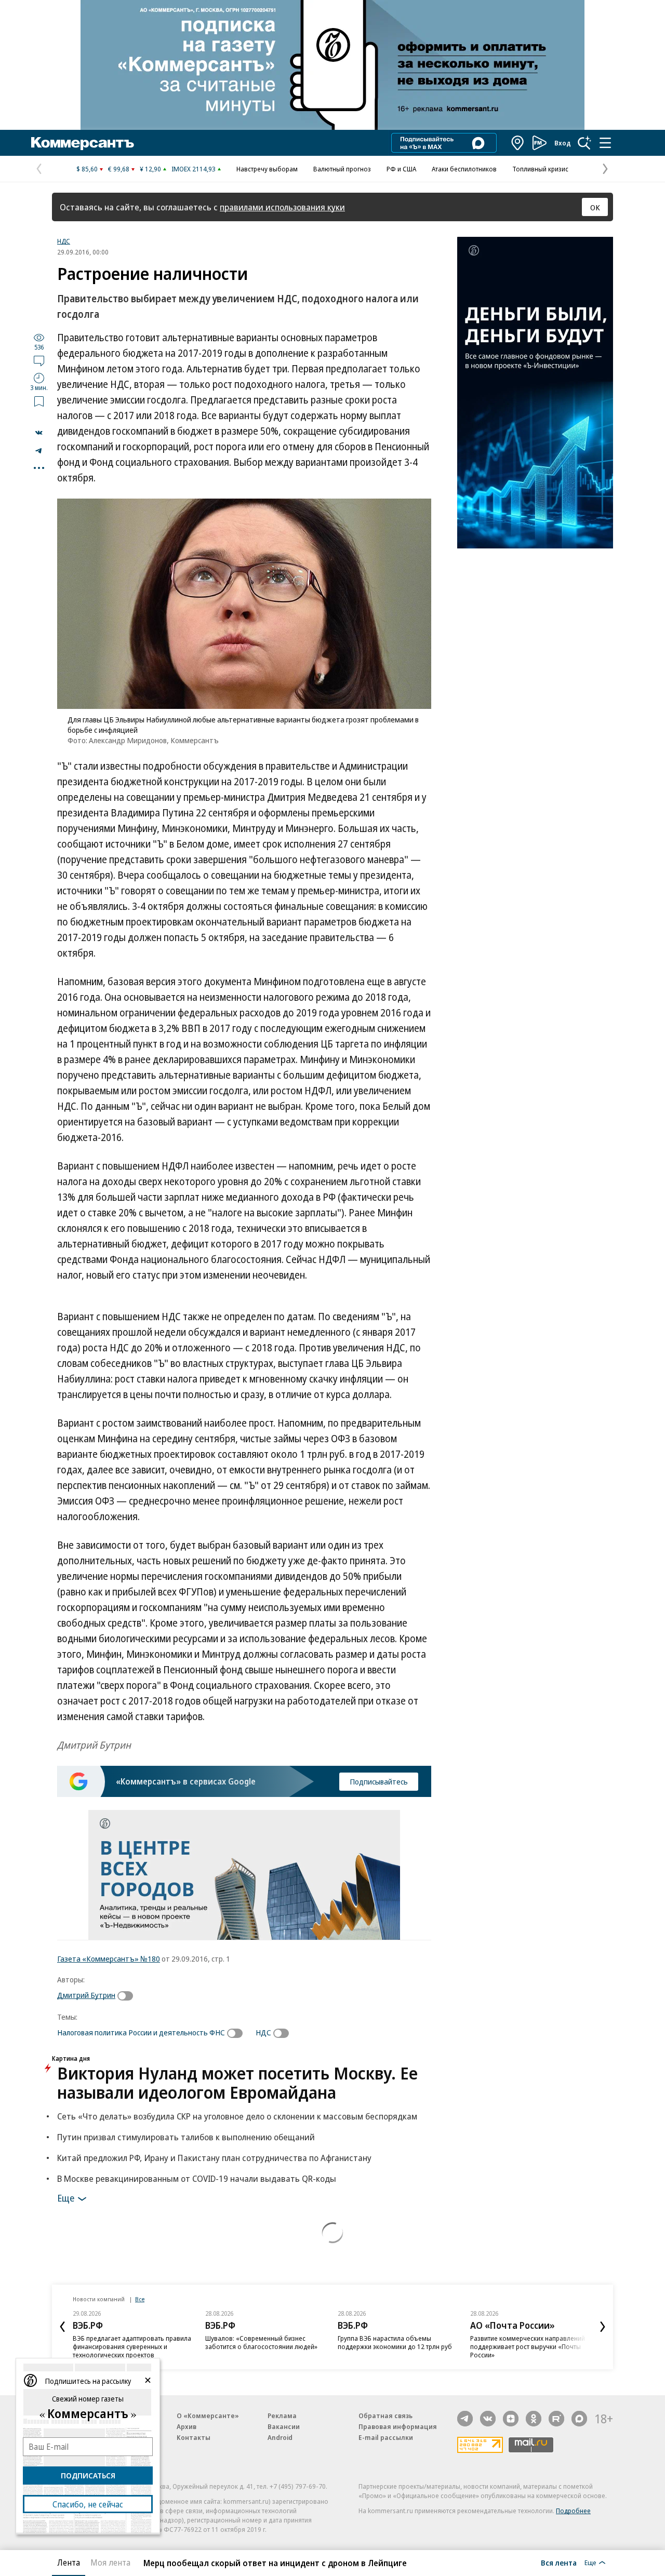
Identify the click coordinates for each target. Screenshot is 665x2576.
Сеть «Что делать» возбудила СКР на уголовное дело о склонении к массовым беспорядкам (237, 2116)
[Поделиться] (39, 433)
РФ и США (401, 169)
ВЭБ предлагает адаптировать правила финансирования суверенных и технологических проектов (132, 2346)
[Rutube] (556, 2419)
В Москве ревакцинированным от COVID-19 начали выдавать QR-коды (197, 2178)
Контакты (194, 2437)
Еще (66, 2197)
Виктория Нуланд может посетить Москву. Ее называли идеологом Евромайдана (237, 2083)
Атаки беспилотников (464, 169)
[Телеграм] (465, 2419)
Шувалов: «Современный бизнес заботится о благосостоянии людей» (261, 2342)
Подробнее (573, 2511)
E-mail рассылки (386, 2437)
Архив (187, 2426)
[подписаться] (128, 1996)
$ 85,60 (87, 169)
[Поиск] (584, 143)
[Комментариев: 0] (39, 360)
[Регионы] (518, 143)
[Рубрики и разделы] (605, 143)
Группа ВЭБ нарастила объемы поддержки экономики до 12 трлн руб (395, 2342)
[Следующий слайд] (603, 2327)
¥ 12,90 (150, 169)
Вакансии (284, 2426)
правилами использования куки (282, 207)
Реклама (282, 2416)
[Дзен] (511, 2419)
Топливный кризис (540, 169)
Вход (563, 143)
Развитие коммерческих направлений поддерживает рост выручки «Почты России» (528, 2346)
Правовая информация (398, 2426)
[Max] (579, 2419)
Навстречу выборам (267, 169)
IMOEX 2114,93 (194, 169)
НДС (64, 241)
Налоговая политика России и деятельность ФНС (141, 2032)
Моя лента (110, 2562)
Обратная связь (385, 2416)
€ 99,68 (119, 169)
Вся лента (559, 2562)
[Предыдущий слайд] (62, 2327)
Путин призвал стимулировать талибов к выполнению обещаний (186, 2137)
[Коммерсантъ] (83, 143)
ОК (595, 207)
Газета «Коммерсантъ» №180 (109, 1958)
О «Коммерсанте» (208, 2416)
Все (140, 2299)
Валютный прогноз (342, 169)
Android (280, 2437)
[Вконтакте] (488, 2419)
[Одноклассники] (534, 2419)
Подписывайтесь (379, 1781)
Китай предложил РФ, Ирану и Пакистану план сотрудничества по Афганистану (214, 2158)
